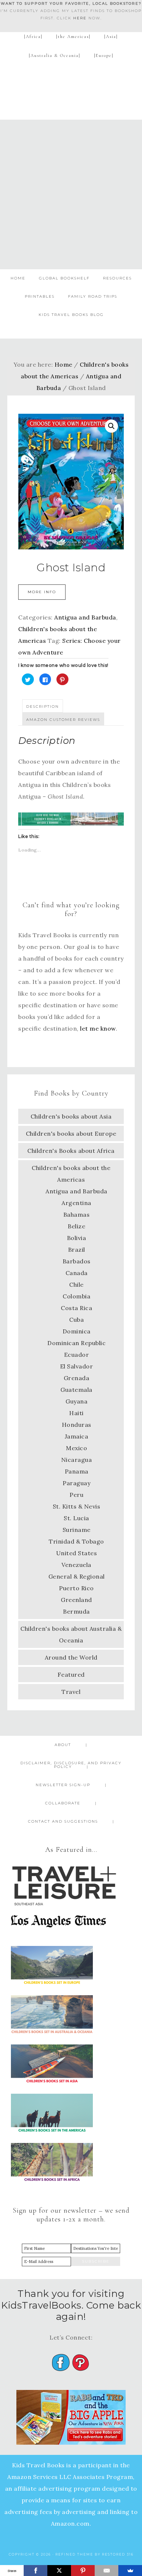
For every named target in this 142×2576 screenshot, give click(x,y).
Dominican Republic (76, 1343)
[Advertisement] (71, 194)
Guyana (76, 1401)
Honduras (77, 1425)
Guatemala (76, 1390)
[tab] (43, 706)
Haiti (76, 1413)
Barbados (77, 1261)
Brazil (77, 1250)
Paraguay (76, 1483)
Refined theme (74, 2554)
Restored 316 (118, 2554)
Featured (71, 1675)
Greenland (76, 1600)
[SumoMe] (130, 2571)
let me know (98, 1028)
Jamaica (77, 1436)
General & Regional (77, 1576)
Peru (76, 1495)
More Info (42, 592)
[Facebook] (35, 2571)
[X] (59, 2571)
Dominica (77, 1331)
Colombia (76, 1296)
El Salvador (77, 1366)
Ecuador (77, 1355)
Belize (76, 1226)
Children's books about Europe (71, 1133)
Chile (76, 1285)
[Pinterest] (83, 2571)
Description (43, 706)
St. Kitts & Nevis (77, 1506)
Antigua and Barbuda (85, 617)
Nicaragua (77, 1460)
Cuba (76, 1320)
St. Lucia (76, 1518)
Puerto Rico (76, 1588)
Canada (77, 1273)
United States (77, 1553)
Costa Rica (76, 1308)
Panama (77, 1471)
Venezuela (76, 1565)
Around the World (71, 1657)
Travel (71, 1692)
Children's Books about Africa (71, 1151)
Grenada (77, 1378)
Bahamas (77, 1214)
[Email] (106, 2571)
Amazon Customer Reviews (63, 720)
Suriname (77, 1530)
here (80, 18)
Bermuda (76, 1611)
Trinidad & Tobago (76, 1541)
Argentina (76, 1203)
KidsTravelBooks (71, 88)
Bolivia (77, 1238)
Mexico (76, 1448)
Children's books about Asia (71, 1116)
